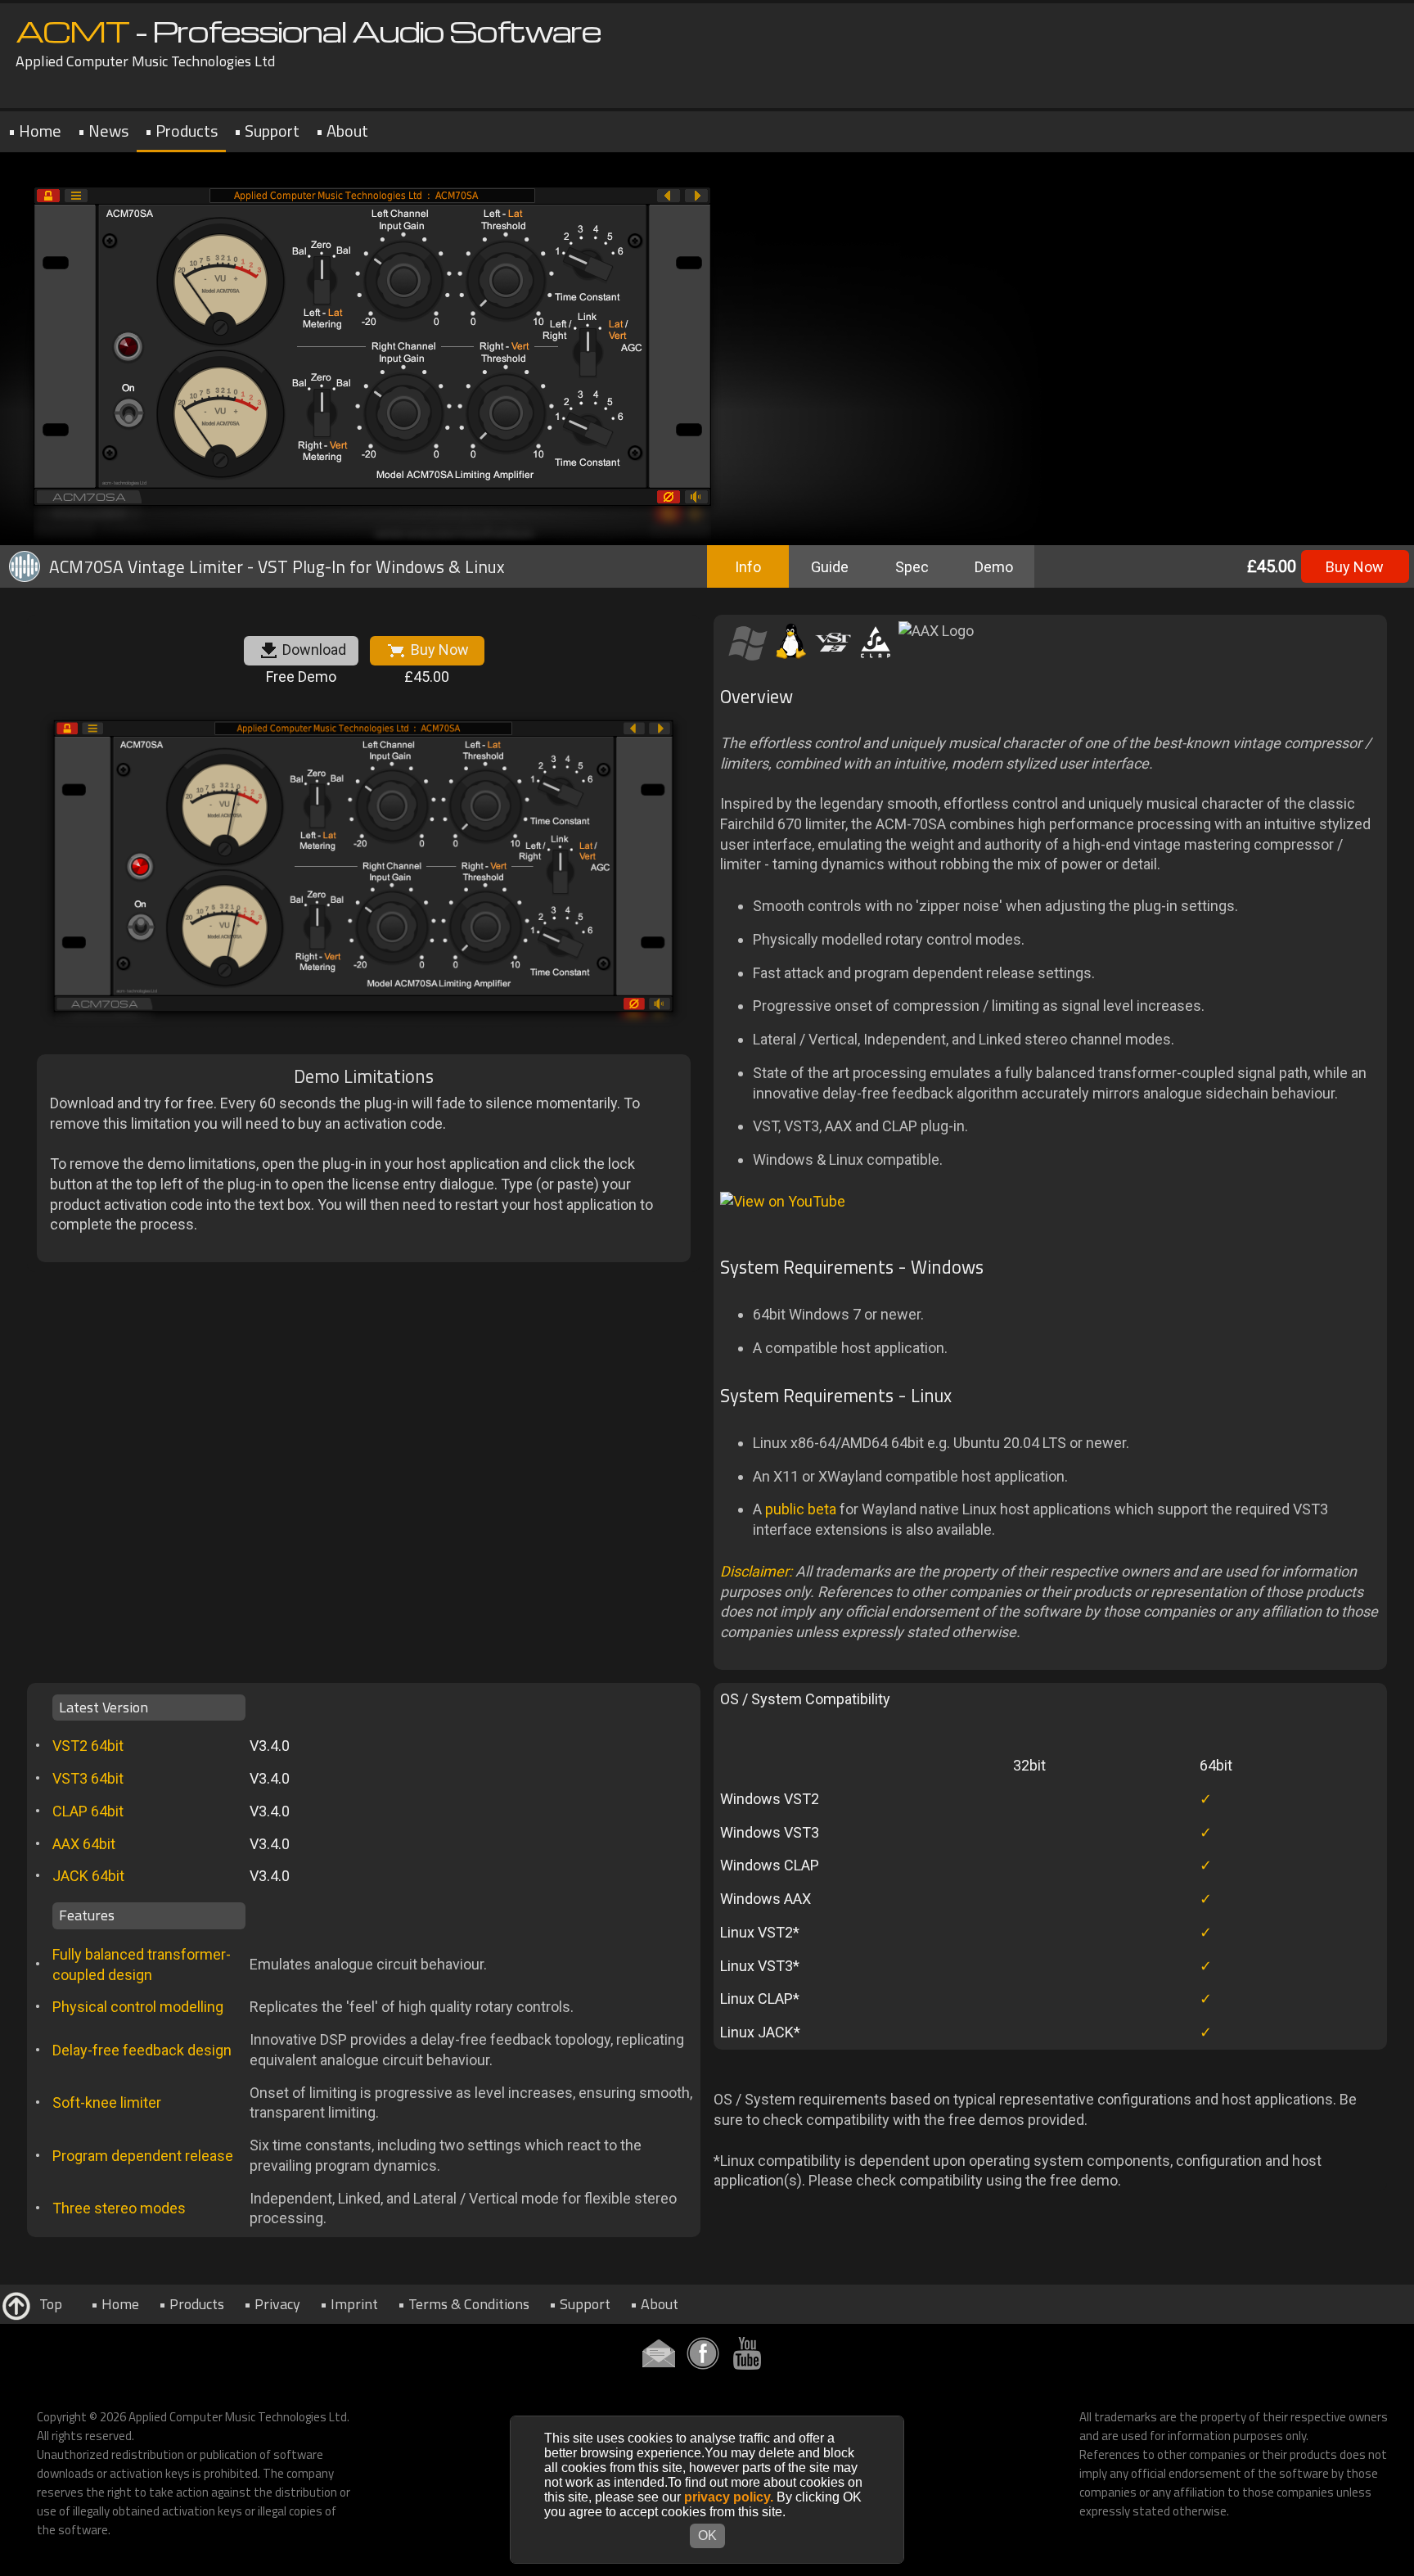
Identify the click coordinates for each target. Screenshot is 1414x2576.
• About (342, 131)
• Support (267, 131)
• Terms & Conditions (464, 2304)
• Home (35, 131)
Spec (912, 567)
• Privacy (272, 2304)
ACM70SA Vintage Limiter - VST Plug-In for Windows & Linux (277, 566)
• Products (181, 131)
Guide (830, 567)
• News (103, 131)
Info (748, 567)
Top (47, 2304)
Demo (994, 567)
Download (314, 650)
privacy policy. (729, 2497)
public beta (801, 1509)
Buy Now (1355, 567)
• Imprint (349, 2304)
